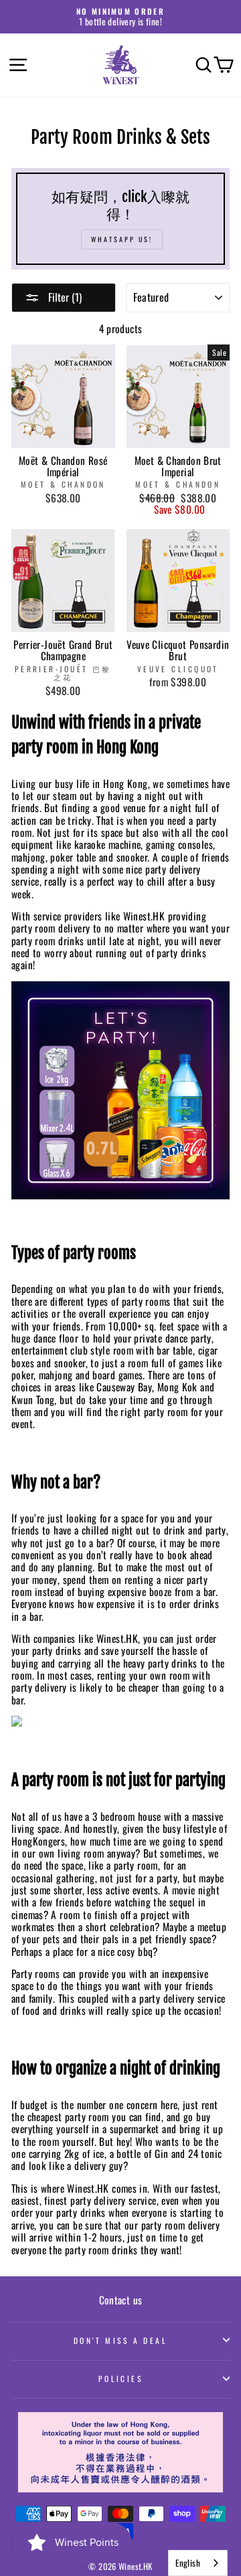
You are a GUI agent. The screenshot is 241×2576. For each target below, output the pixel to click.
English (188, 2563)
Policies (121, 2378)
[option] (120, 17)
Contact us (121, 2300)
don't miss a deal (121, 2340)
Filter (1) (64, 297)
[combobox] (198, 2563)
